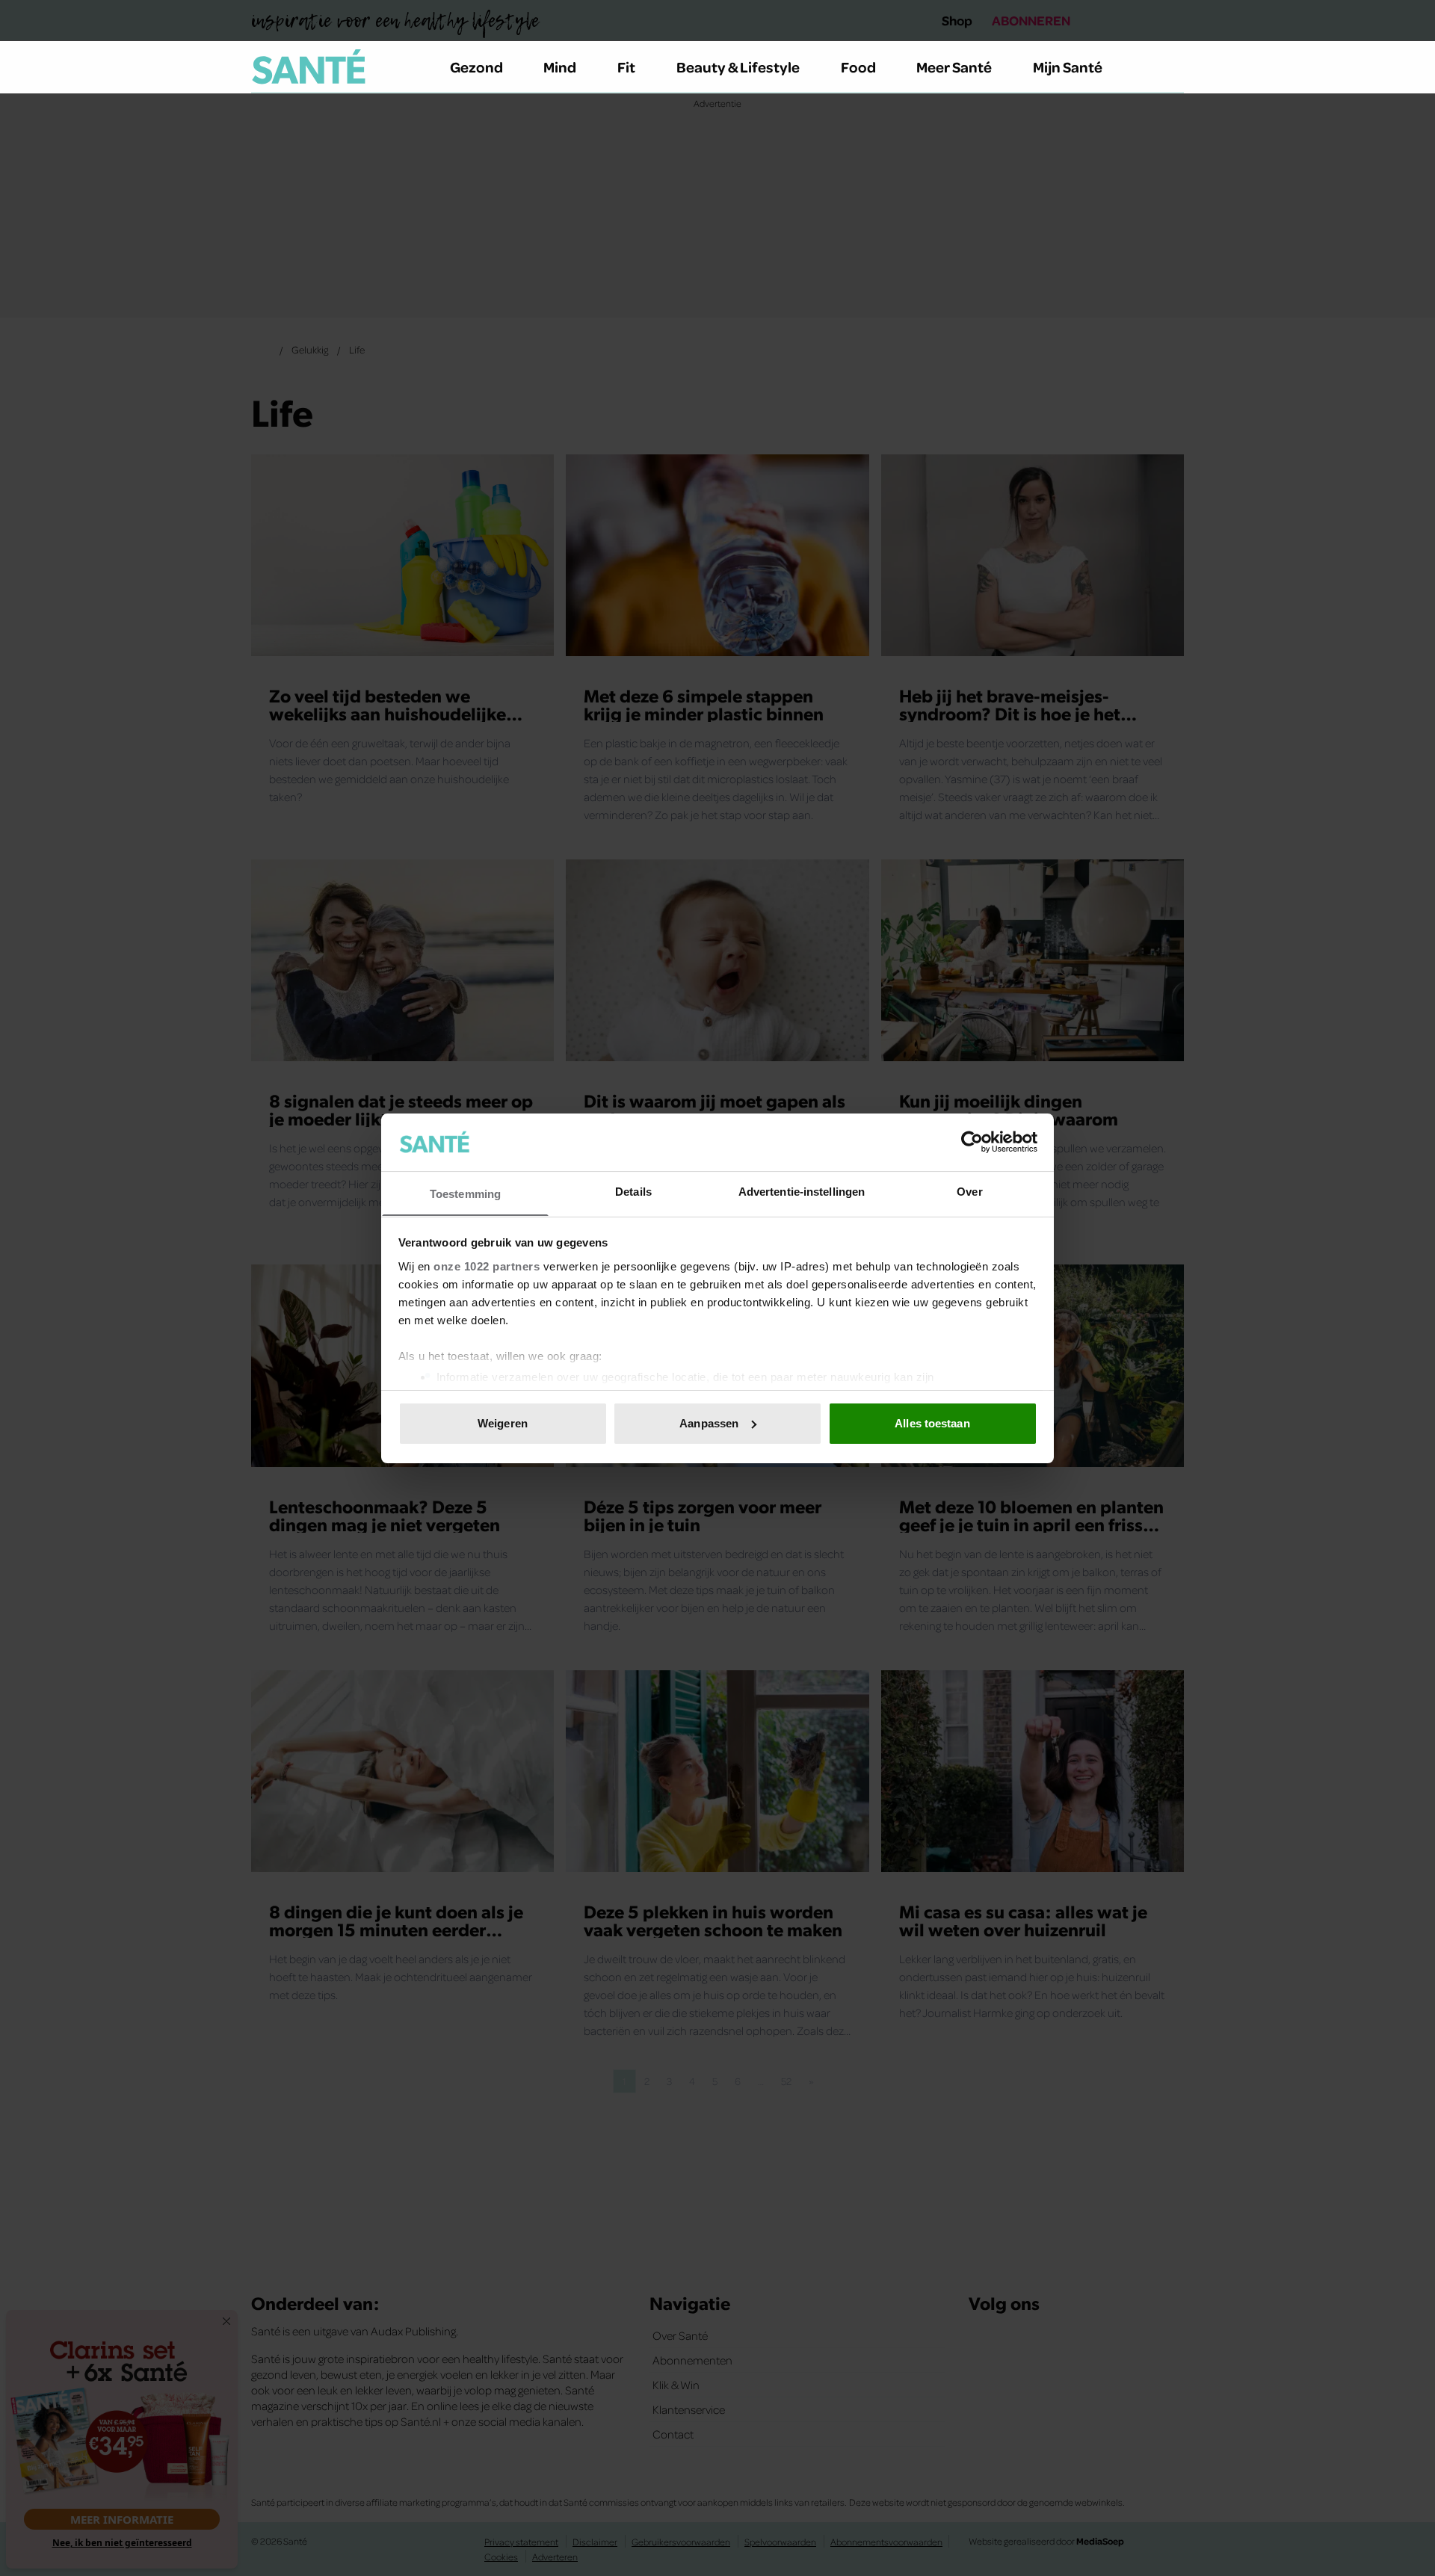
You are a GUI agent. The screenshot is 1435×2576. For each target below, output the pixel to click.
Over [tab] (969, 1191)
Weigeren (503, 1423)
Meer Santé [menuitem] (954, 67)
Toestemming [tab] (465, 1193)
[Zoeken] (1172, 67)
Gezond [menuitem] (476, 67)
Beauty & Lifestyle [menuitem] (738, 67)
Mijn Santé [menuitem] (1068, 67)
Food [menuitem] (858, 67)
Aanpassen (709, 1423)
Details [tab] (633, 1191)
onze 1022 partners (487, 1266)
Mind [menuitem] (560, 67)
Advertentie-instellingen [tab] (802, 1191)
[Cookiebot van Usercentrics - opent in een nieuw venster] (972, 1142)
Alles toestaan (932, 1423)
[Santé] (309, 67)
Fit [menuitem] (626, 67)
